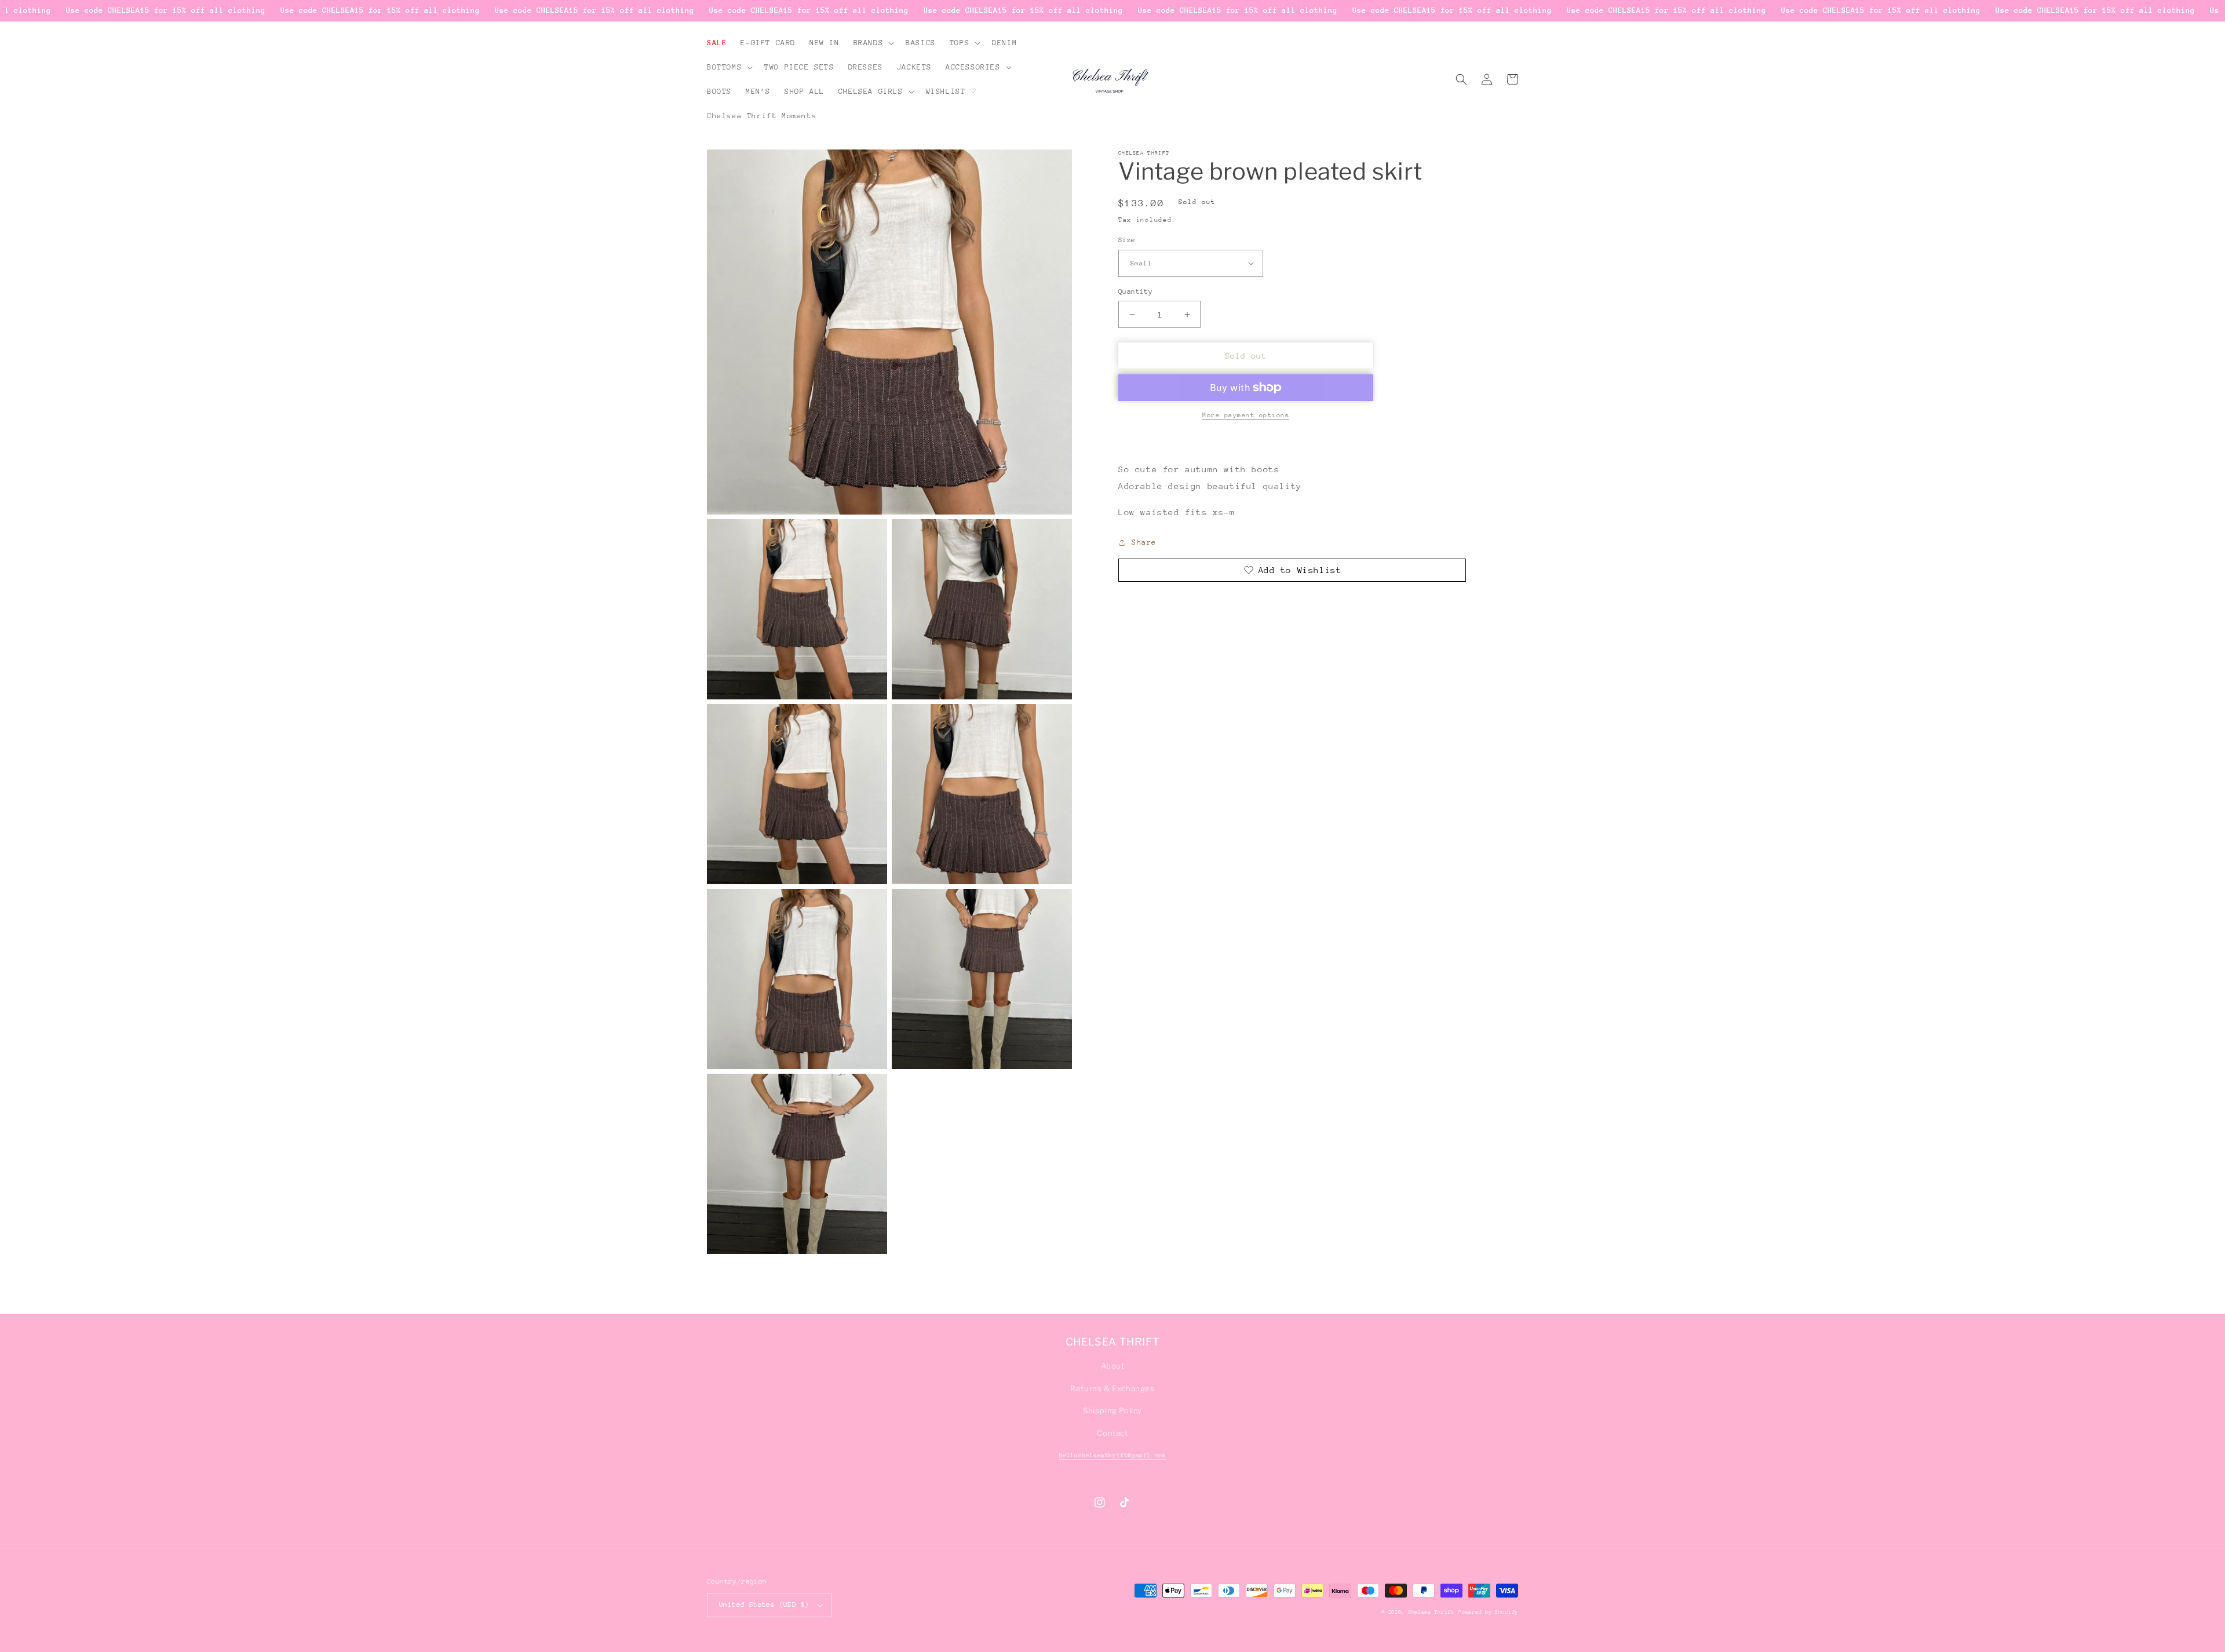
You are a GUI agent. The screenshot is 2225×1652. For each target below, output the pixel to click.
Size (1127, 240)
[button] (873, 43)
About (1113, 1366)
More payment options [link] (1246, 415)
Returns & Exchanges (1112, 1388)
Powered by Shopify (1488, 1612)
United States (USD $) (764, 1604)
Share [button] (1144, 542)
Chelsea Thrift (1431, 1612)
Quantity (1135, 291)
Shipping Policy (1112, 1410)
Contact (1112, 1433)
